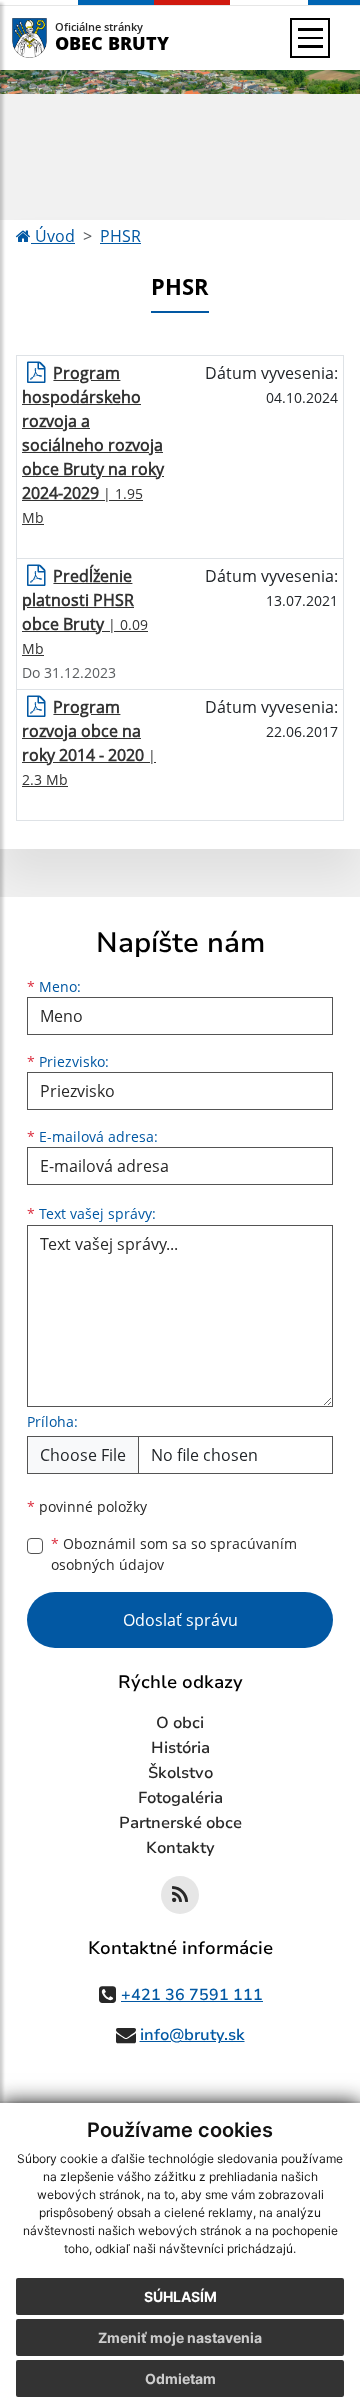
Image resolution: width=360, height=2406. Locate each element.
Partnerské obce (180, 1823)
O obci (180, 1723)
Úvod (53, 236)
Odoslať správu (180, 1620)
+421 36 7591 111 (192, 1995)
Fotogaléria (180, 1798)
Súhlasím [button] (180, 2296)
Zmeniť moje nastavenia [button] (180, 2337)
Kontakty (180, 1848)
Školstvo (180, 1773)
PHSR (120, 236)
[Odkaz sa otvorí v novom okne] (180, 1895)
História (180, 1748)
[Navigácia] (310, 38)
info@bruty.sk (192, 2035)
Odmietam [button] (180, 2378)
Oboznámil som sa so (174, 1554)
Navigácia (59, 37)
